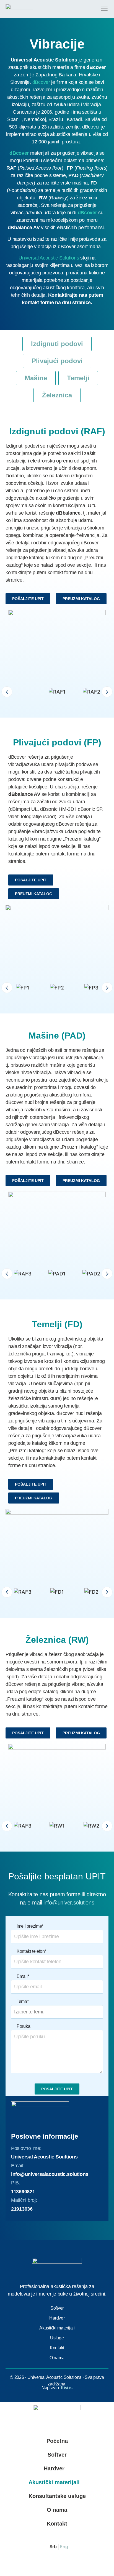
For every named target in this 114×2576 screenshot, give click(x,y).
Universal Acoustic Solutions (49, 258)
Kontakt (57, 2524)
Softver (57, 2455)
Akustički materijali (54, 2482)
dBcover (41, 82)
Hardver (54, 2468)
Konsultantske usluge (57, 2496)
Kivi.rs (67, 2388)
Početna (57, 2441)
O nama (57, 2510)
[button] (7, 692)
